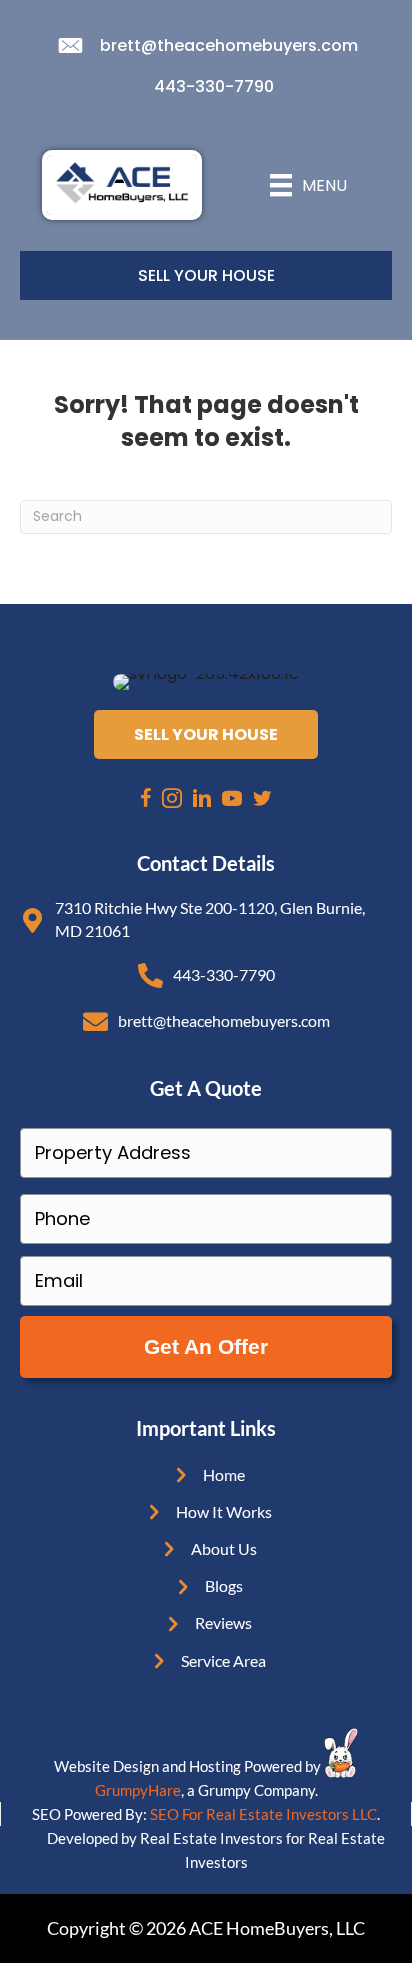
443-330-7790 (214, 86)
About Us (224, 1548)
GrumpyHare (138, 1790)
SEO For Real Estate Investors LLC (263, 1814)
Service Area (223, 1660)
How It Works (224, 1511)
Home (224, 1474)
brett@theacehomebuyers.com (229, 45)
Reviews (223, 1622)
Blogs (224, 1585)
